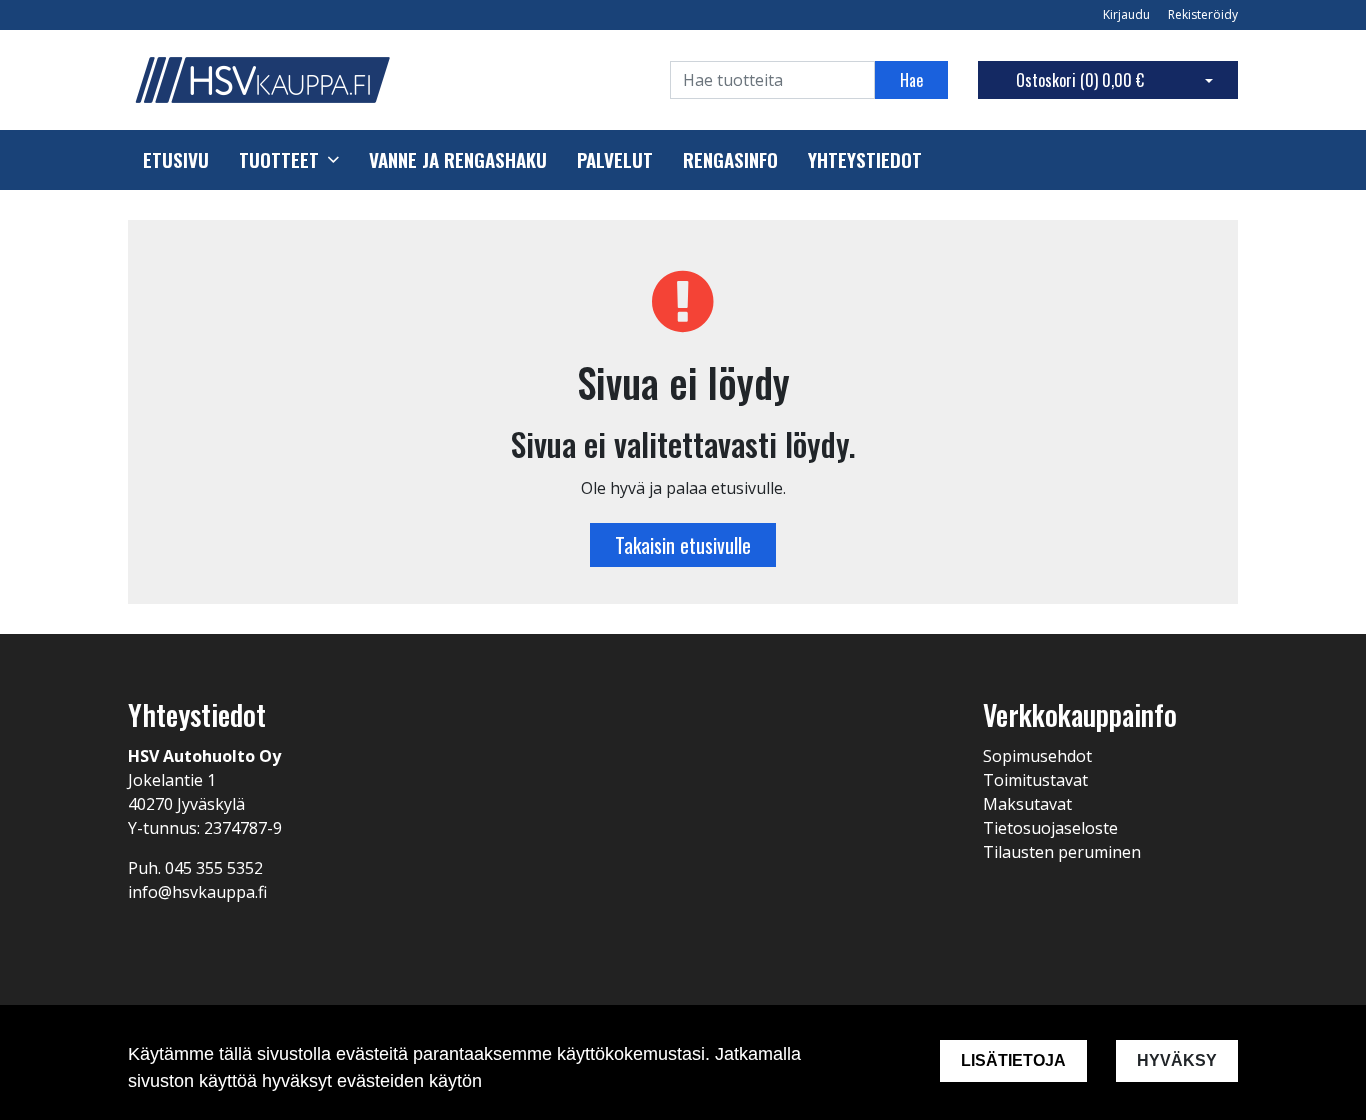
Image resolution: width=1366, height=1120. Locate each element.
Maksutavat (1027, 804)
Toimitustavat (1035, 780)
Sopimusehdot (1037, 756)
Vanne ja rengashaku (458, 160)
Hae (911, 80)
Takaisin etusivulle (683, 545)
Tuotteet (279, 160)
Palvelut (615, 160)
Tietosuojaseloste (1050, 828)
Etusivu (176, 160)
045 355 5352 (214, 868)
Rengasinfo (730, 160)
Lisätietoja (1013, 1060)
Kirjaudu (1128, 14)
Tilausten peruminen (1062, 852)
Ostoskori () (1080, 80)
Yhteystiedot (865, 160)
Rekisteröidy (1203, 14)
